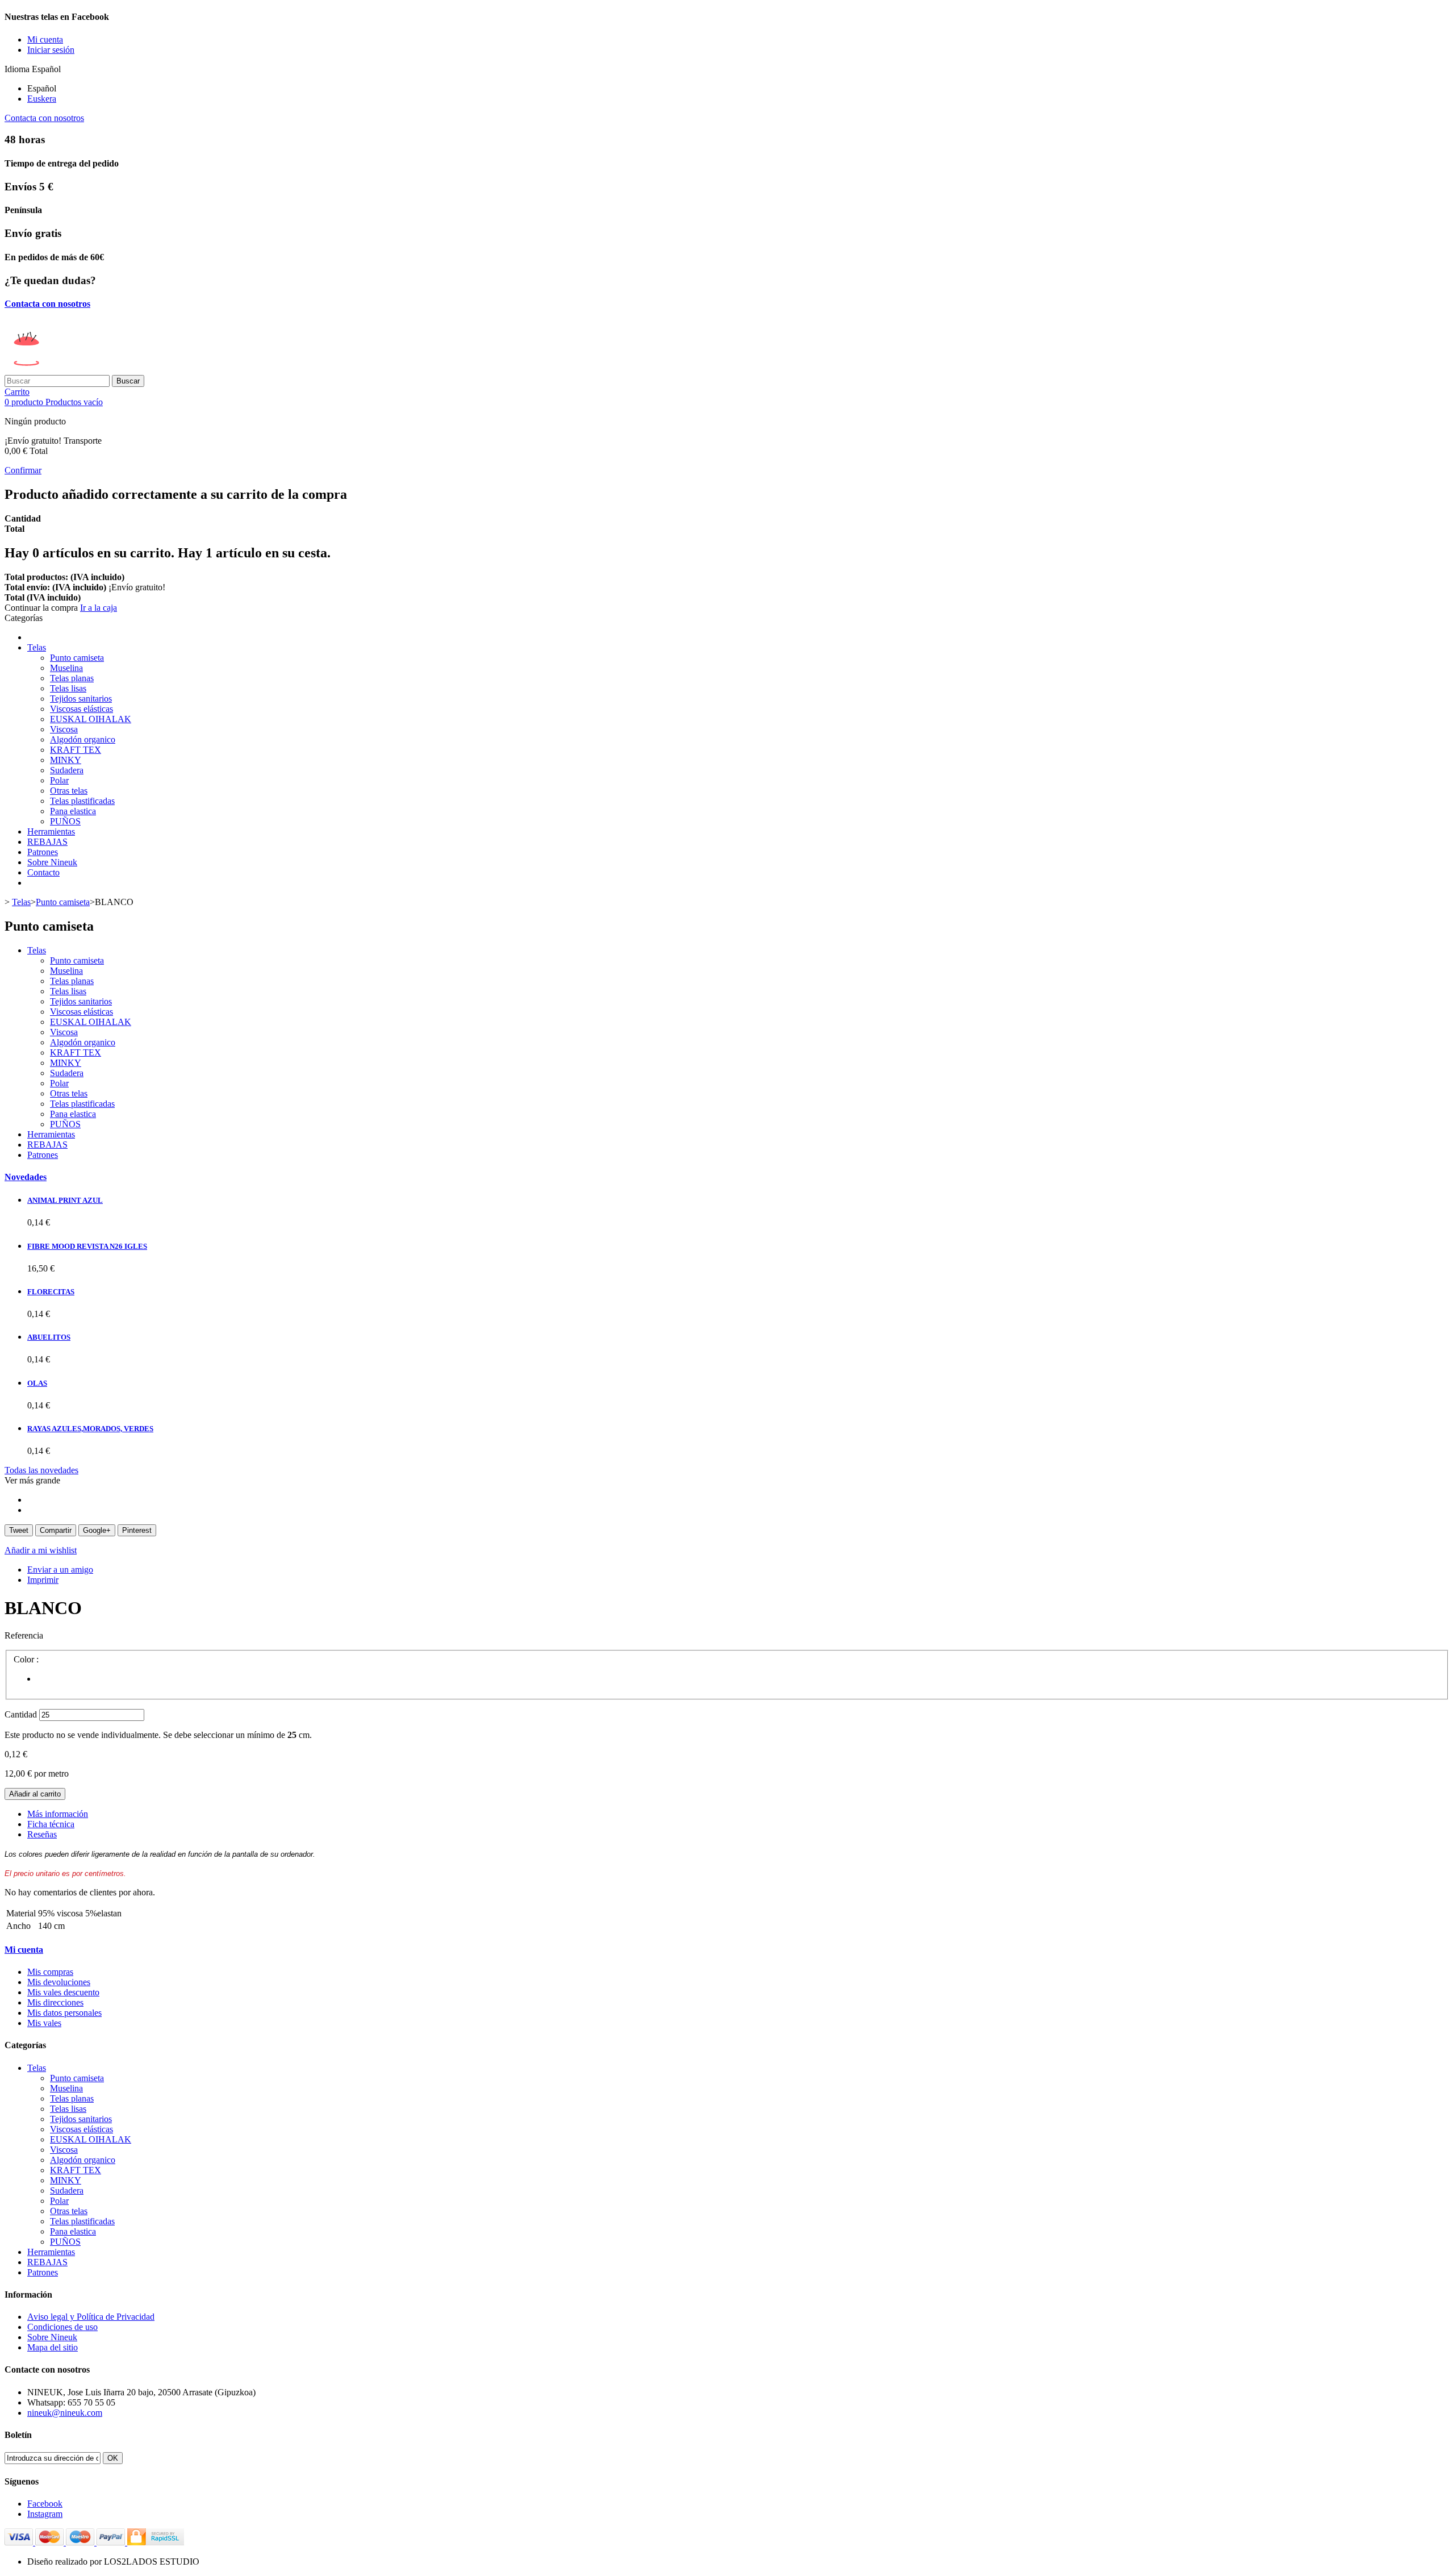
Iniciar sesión (51, 50)
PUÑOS (65, 821)
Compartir (56, 1530)
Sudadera (67, 770)
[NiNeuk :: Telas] (92, 370)
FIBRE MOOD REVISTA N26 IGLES (87, 1246)
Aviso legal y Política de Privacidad (91, 2317)
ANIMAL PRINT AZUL (65, 1200)
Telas (37, 647)
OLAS (37, 1383)
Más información (58, 1814)
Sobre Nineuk (52, 862)
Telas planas (72, 678)
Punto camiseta (77, 658)
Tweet (19, 1530)
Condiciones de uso (62, 2327)
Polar (59, 780)
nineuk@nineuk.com (65, 2413)
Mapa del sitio (53, 2347)
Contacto (43, 872)
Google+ (97, 1530)
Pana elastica (73, 811)
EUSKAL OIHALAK (91, 719)
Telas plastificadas (82, 801)
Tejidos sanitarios (81, 699)
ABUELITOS (49, 1337)
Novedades (26, 1177)
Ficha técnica (51, 1824)
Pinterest (137, 1530)
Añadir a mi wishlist (41, 1550)
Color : (27, 1659)
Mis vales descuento (63, 1992)
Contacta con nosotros (44, 118)
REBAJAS (47, 842)
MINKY (66, 760)
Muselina (66, 668)
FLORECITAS (51, 1292)
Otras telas (69, 791)
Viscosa (64, 729)
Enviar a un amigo (60, 1570)
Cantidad (21, 1714)
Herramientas (51, 831)
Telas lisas (68, 688)
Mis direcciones (55, 2002)
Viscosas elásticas (82, 709)
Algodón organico (83, 739)
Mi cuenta (24, 1950)
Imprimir (43, 1580)
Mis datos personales (64, 2013)
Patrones (43, 852)
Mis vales (44, 2023)
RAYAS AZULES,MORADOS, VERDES (90, 1429)
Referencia (24, 1635)
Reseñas (42, 1834)
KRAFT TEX (76, 750)
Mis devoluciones (59, 1982)
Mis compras (50, 1972)
